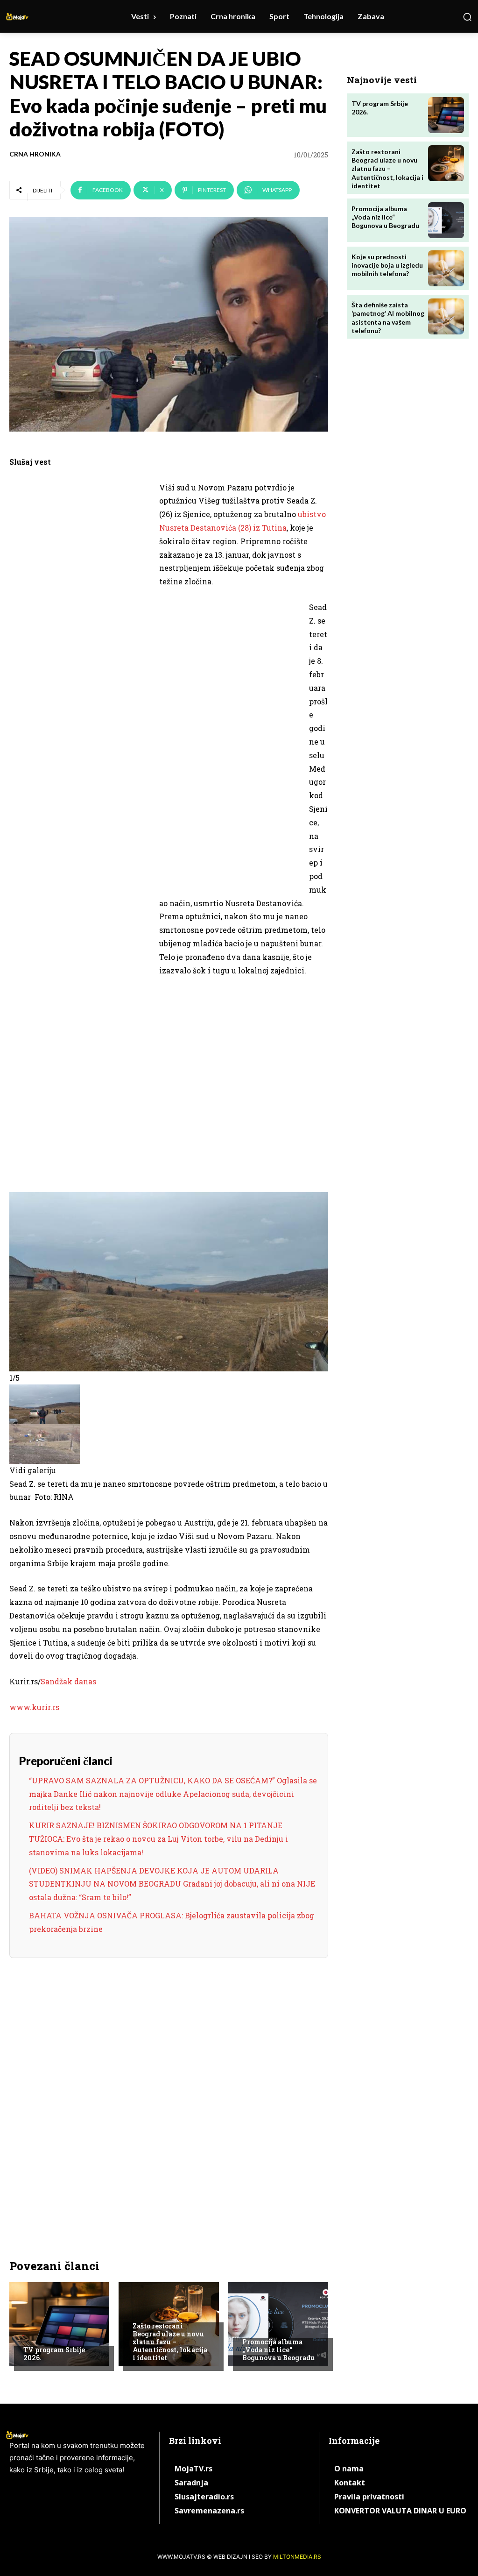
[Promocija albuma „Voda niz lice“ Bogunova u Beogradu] (278, 2324)
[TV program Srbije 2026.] (59, 2324)
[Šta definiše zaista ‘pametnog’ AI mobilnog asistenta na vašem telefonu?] (446, 316)
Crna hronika (35, 154)
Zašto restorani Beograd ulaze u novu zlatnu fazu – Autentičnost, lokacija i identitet (170, 2342)
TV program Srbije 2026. (54, 2354)
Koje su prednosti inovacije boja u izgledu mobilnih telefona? (387, 265)
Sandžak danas (68, 1681)
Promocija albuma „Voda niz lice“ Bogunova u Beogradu (278, 2350)
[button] (467, 17)
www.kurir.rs (34, 1707)
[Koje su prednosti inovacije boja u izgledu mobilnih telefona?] (446, 268)
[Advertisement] (79, 625)
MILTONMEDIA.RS (297, 2557)
